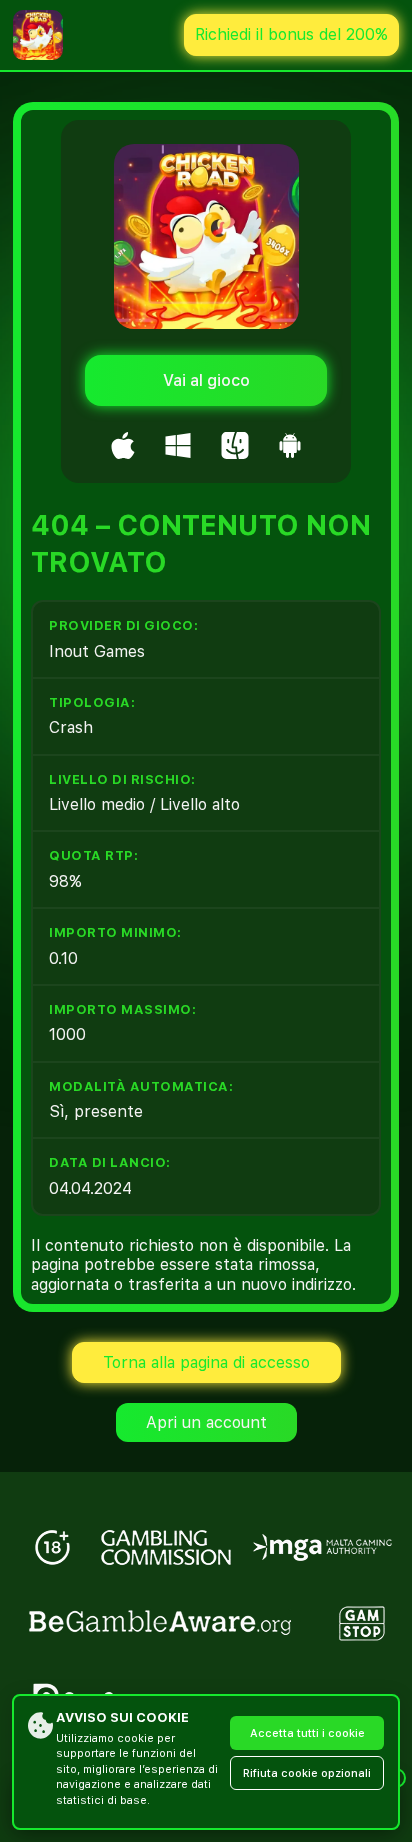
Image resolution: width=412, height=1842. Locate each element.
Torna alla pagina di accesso (206, 1362)
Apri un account (206, 1422)
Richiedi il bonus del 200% (291, 34)
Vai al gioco (206, 380)
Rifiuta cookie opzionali (307, 1773)
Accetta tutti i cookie (307, 1733)
